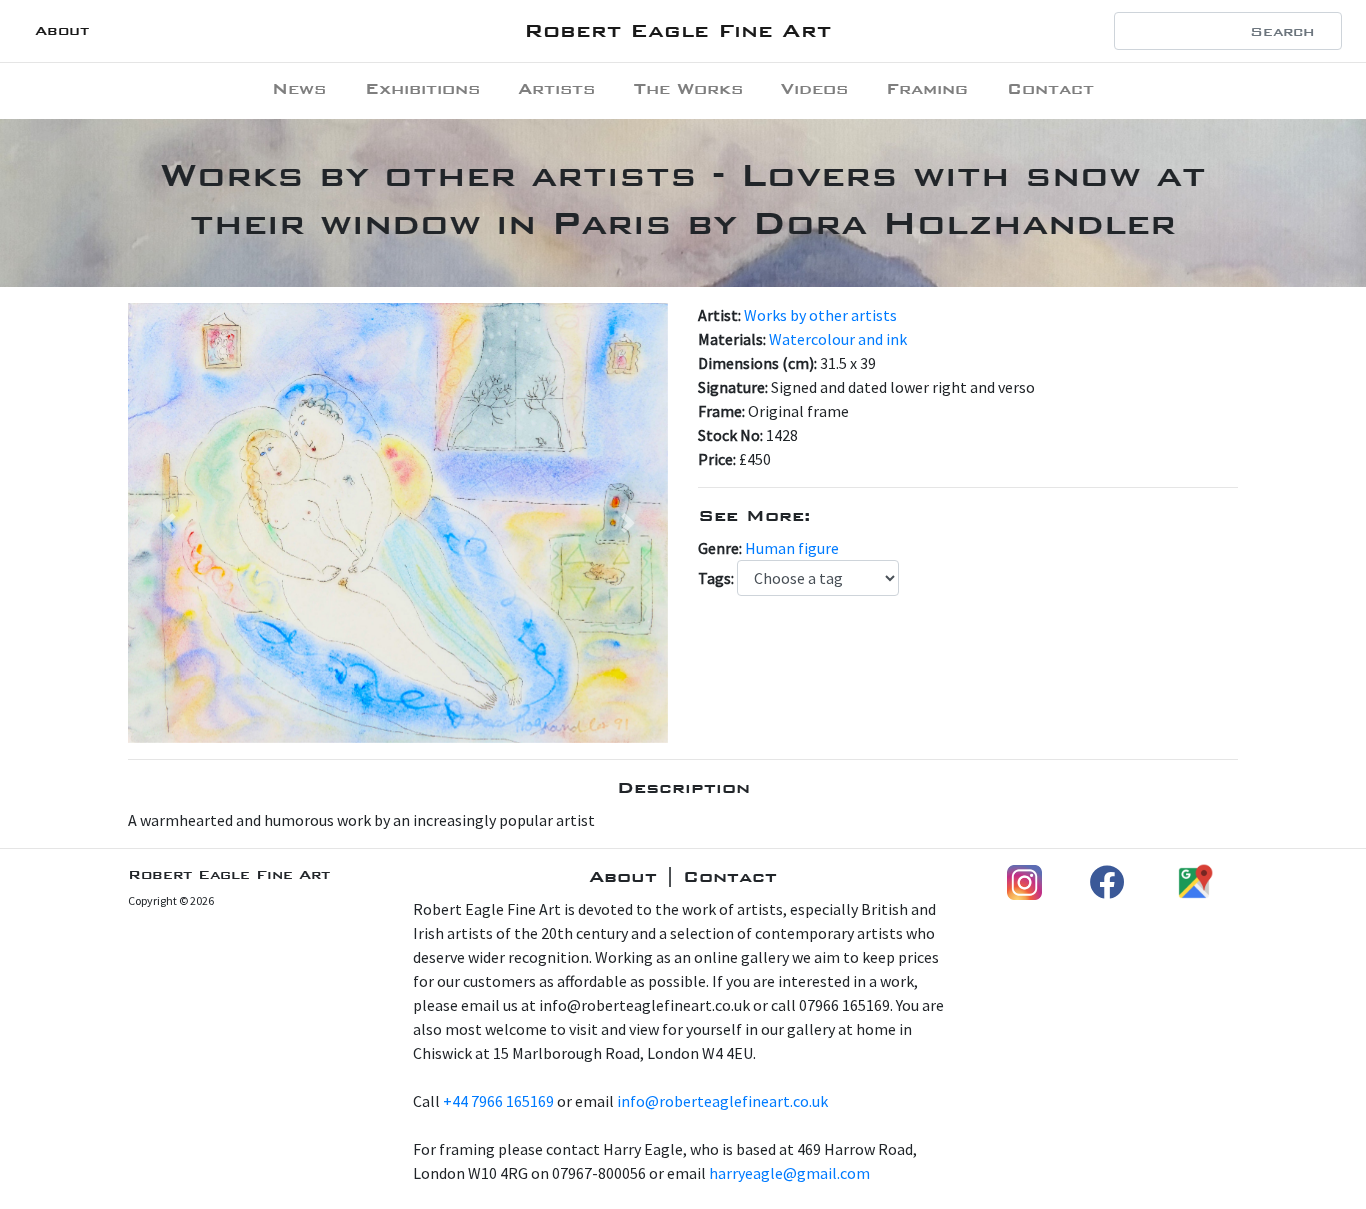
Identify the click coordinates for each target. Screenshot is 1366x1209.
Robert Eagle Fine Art (677, 30)
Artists (556, 88)
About (62, 30)
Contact (1050, 88)
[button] (168, 523)
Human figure (792, 548)
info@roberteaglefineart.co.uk (722, 1101)
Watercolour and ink (838, 339)
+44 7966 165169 (498, 1101)
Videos (814, 88)
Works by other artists (820, 315)
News (299, 88)
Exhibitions (422, 88)
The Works (688, 88)
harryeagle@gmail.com (789, 1173)
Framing (927, 88)
